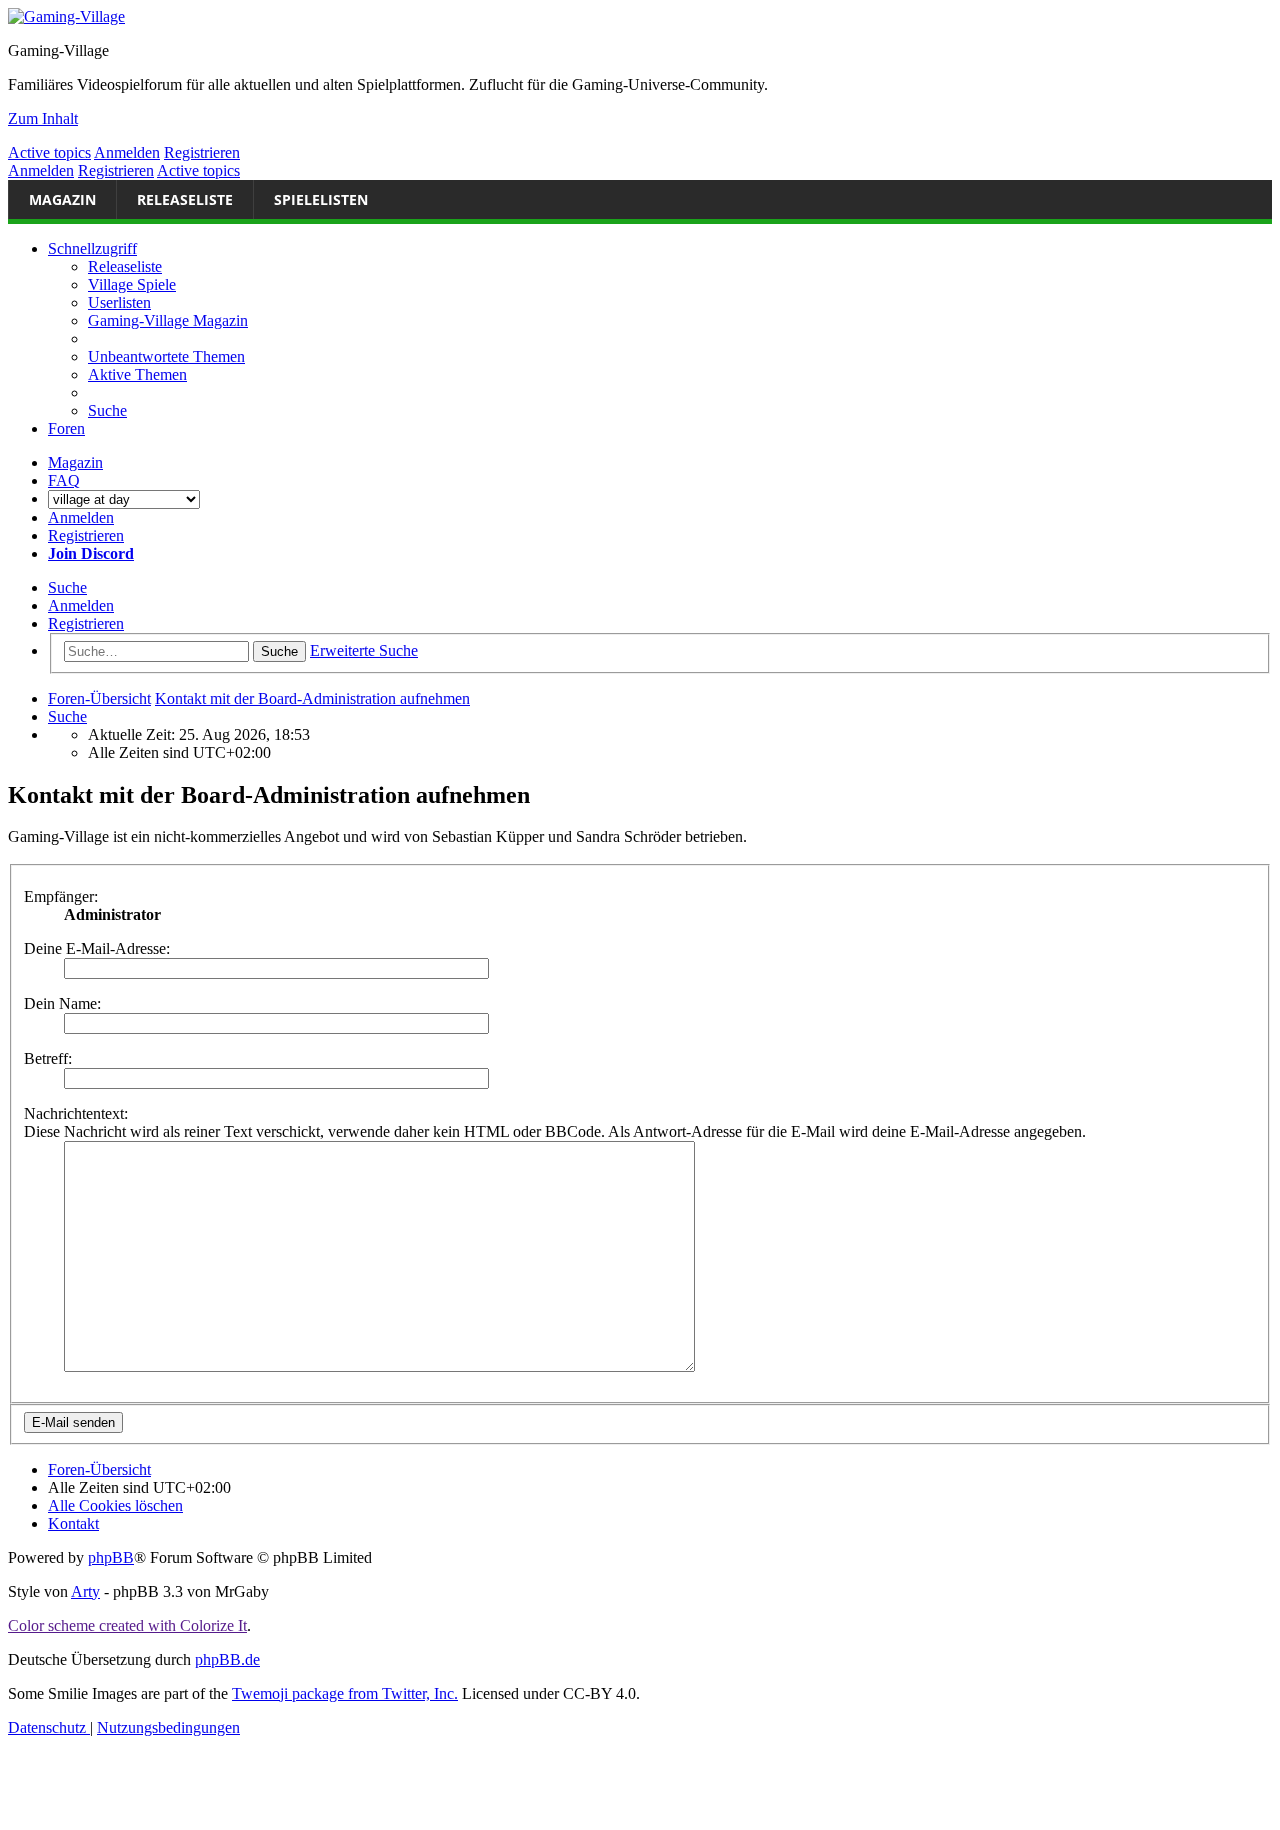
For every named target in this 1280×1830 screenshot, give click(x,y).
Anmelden (127, 152)
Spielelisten (321, 199)
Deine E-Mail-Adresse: (97, 948)
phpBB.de (227, 1659)
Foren (66, 428)
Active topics (49, 152)
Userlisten (119, 302)
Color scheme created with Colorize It (127, 1625)
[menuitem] (166, 356)
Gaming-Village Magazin (168, 320)
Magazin (62, 199)
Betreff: (48, 1058)
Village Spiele (132, 284)
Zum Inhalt (43, 118)
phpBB (111, 1557)
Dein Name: (62, 1003)
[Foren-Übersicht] (66, 16)
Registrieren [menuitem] (86, 535)
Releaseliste (185, 199)
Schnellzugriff (92, 248)
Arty (85, 1591)
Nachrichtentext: (76, 1113)
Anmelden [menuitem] (81, 517)
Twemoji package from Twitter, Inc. (345, 1693)
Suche (67, 587)
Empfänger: (61, 896)
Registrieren (202, 152)
